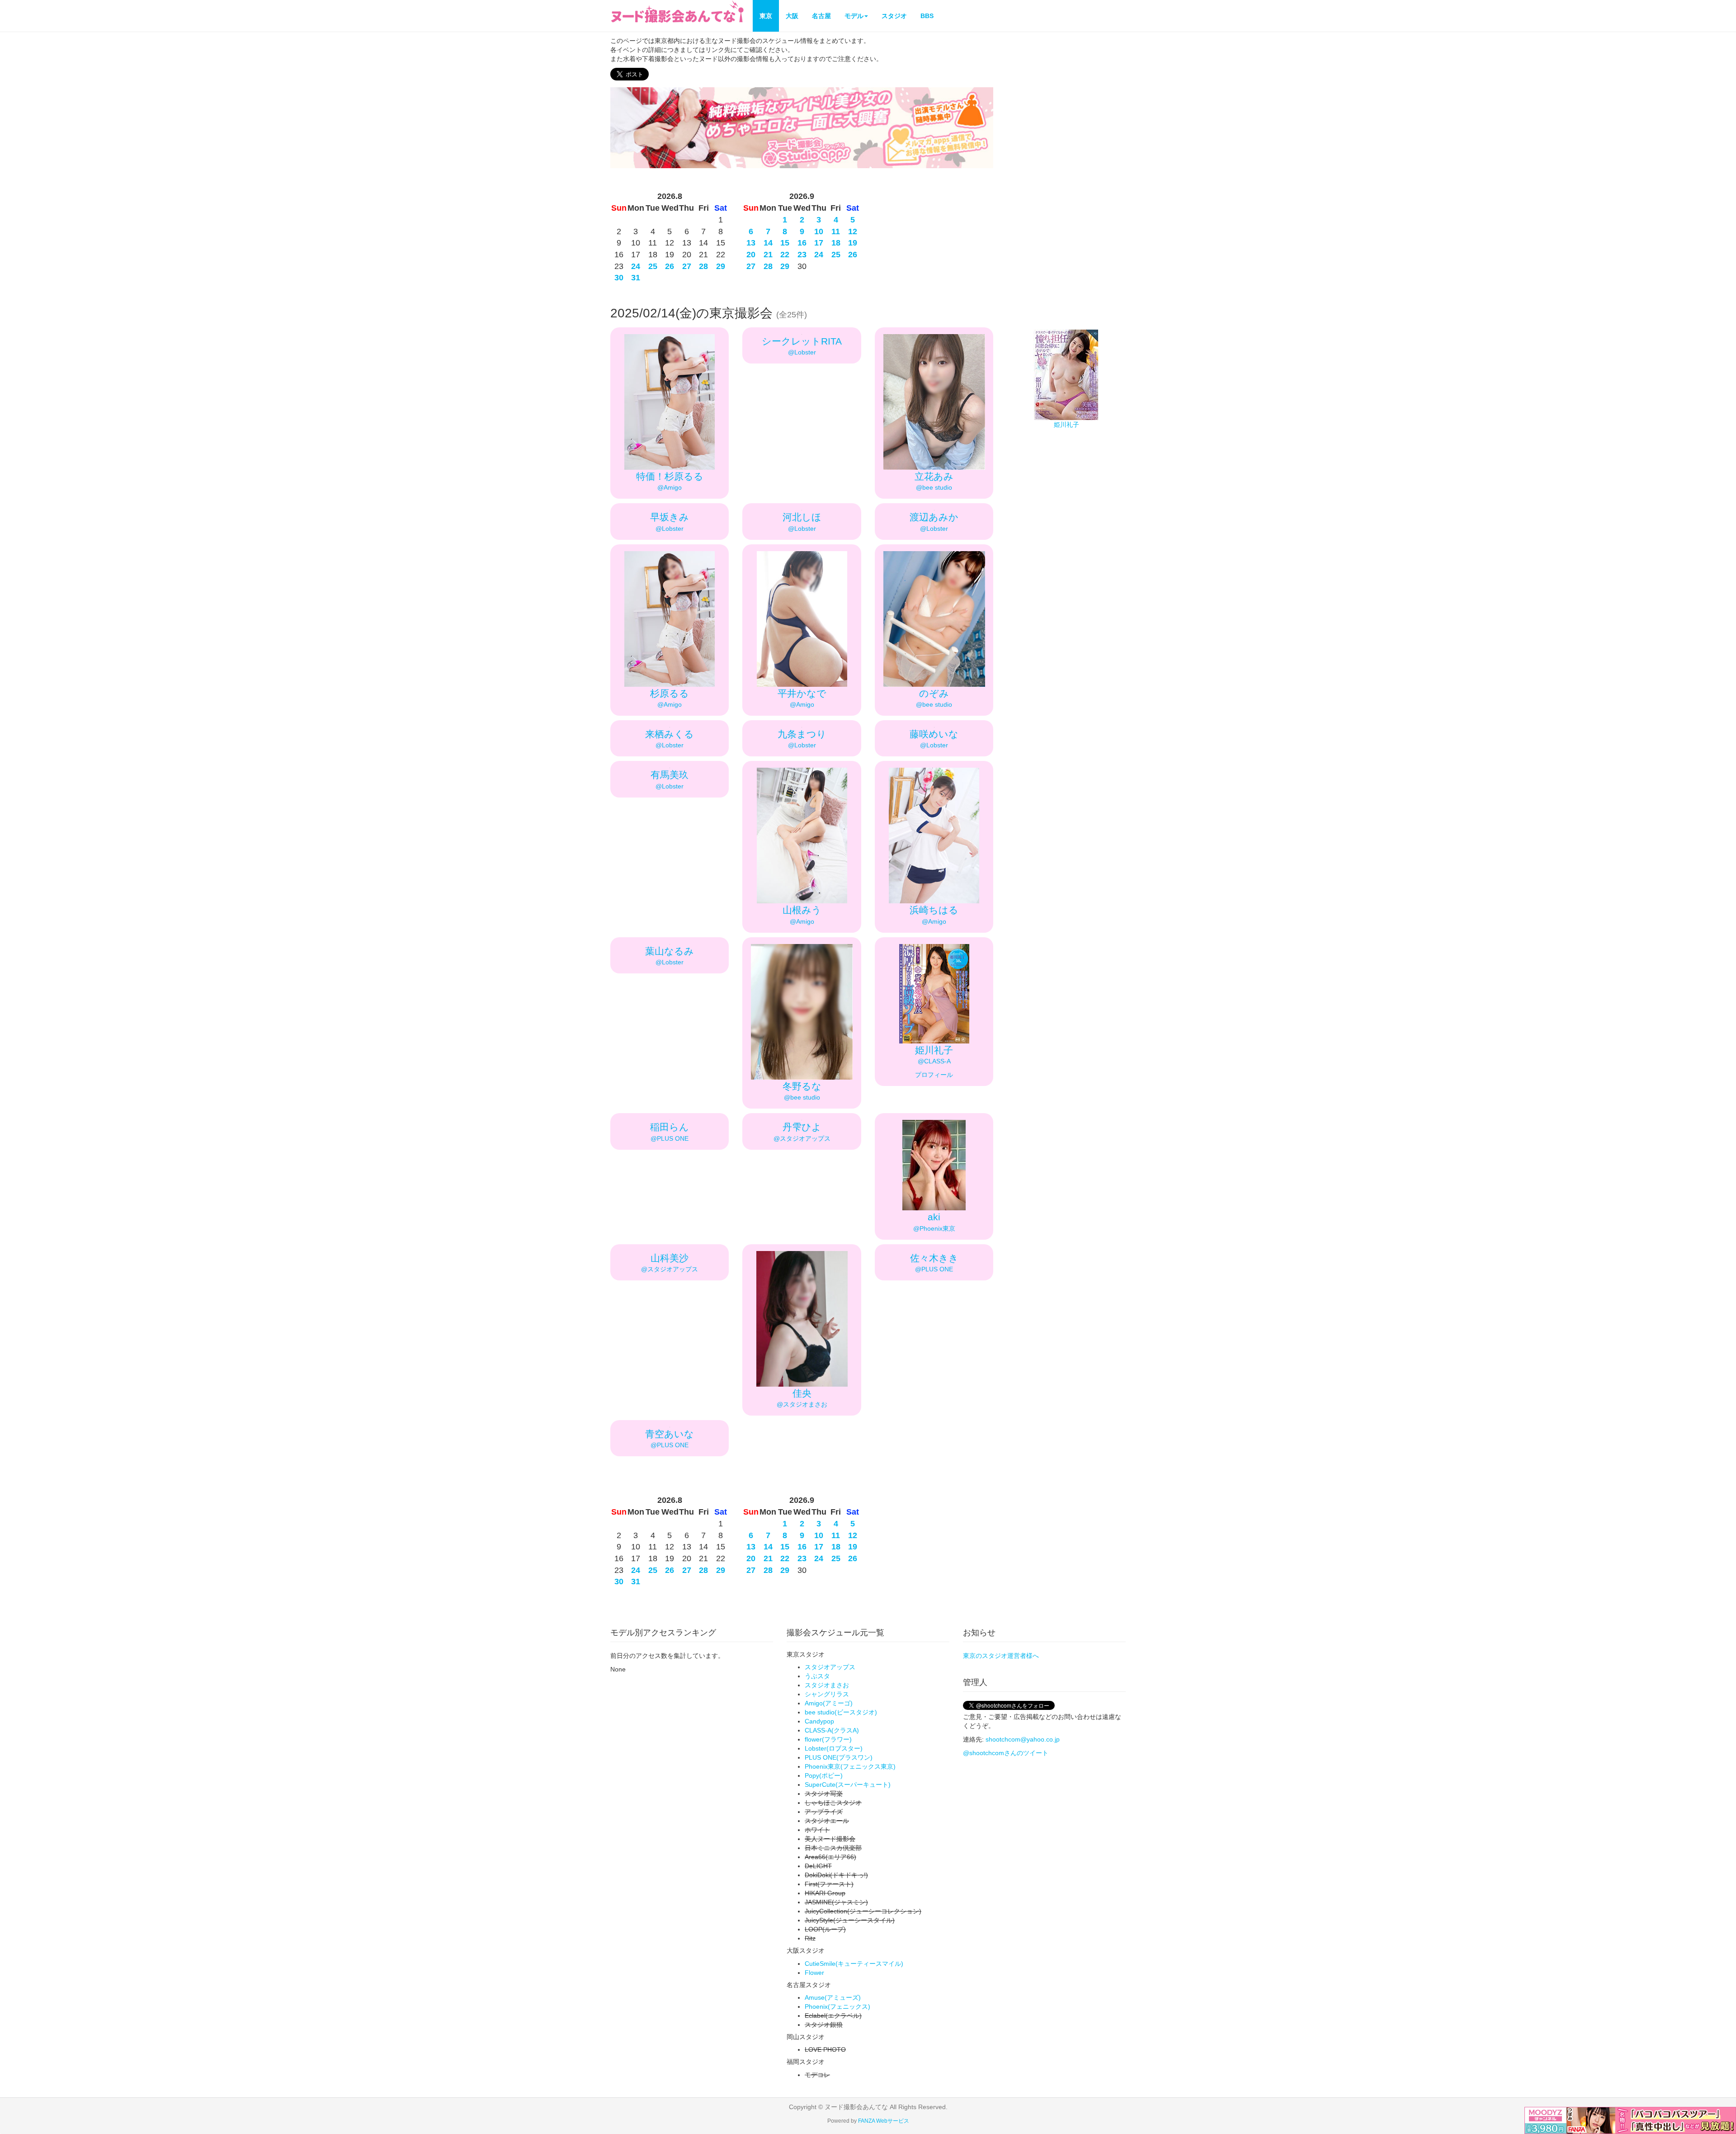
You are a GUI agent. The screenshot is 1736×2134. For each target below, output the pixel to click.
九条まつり (802, 734)
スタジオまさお (827, 1685)
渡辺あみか (934, 517)
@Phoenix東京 (934, 1228)
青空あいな (670, 1434)
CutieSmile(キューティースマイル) (854, 1964)
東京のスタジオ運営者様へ (1001, 1656)
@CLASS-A (934, 1061)
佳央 (802, 1393)
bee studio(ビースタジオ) (841, 1712)
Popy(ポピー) (824, 1775)
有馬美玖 (670, 775)
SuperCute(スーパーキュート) (848, 1785)
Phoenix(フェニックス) (837, 2007)
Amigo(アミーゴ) (829, 1703)
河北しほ (802, 517)
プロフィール (934, 1075)
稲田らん (670, 1127)
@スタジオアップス (802, 1138)
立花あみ (934, 476)
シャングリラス (827, 1694)
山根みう (802, 910)
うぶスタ (817, 1676)
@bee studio (934, 487)
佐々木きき (934, 1258)
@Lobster (802, 352)
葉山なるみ (670, 951)
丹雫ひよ (802, 1127)
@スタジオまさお (802, 1404)
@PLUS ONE (670, 1138)
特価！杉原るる (670, 476)
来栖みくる (670, 734)
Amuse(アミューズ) (833, 1997)
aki (934, 1217)
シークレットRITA (802, 341)
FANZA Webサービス (884, 2121)
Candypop (819, 1721)
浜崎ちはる (934, 910)
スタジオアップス (830, 1667)
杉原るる (670, 693)
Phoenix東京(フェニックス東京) (850, 1766)
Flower (814, 1973)
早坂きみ (670, 517)
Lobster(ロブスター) (834, 1748)
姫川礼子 (934, 1050)
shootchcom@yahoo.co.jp (1023, 1739)
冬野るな (802, 1086)
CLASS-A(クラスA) (832, 1730)
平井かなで (802, 693)
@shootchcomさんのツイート (1006, 1753)
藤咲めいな (934, 734)
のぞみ (934, 693)
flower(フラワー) (828, 1739)
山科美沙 (670, 1258)
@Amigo (670, 487)
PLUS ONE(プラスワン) (839, 1757)
